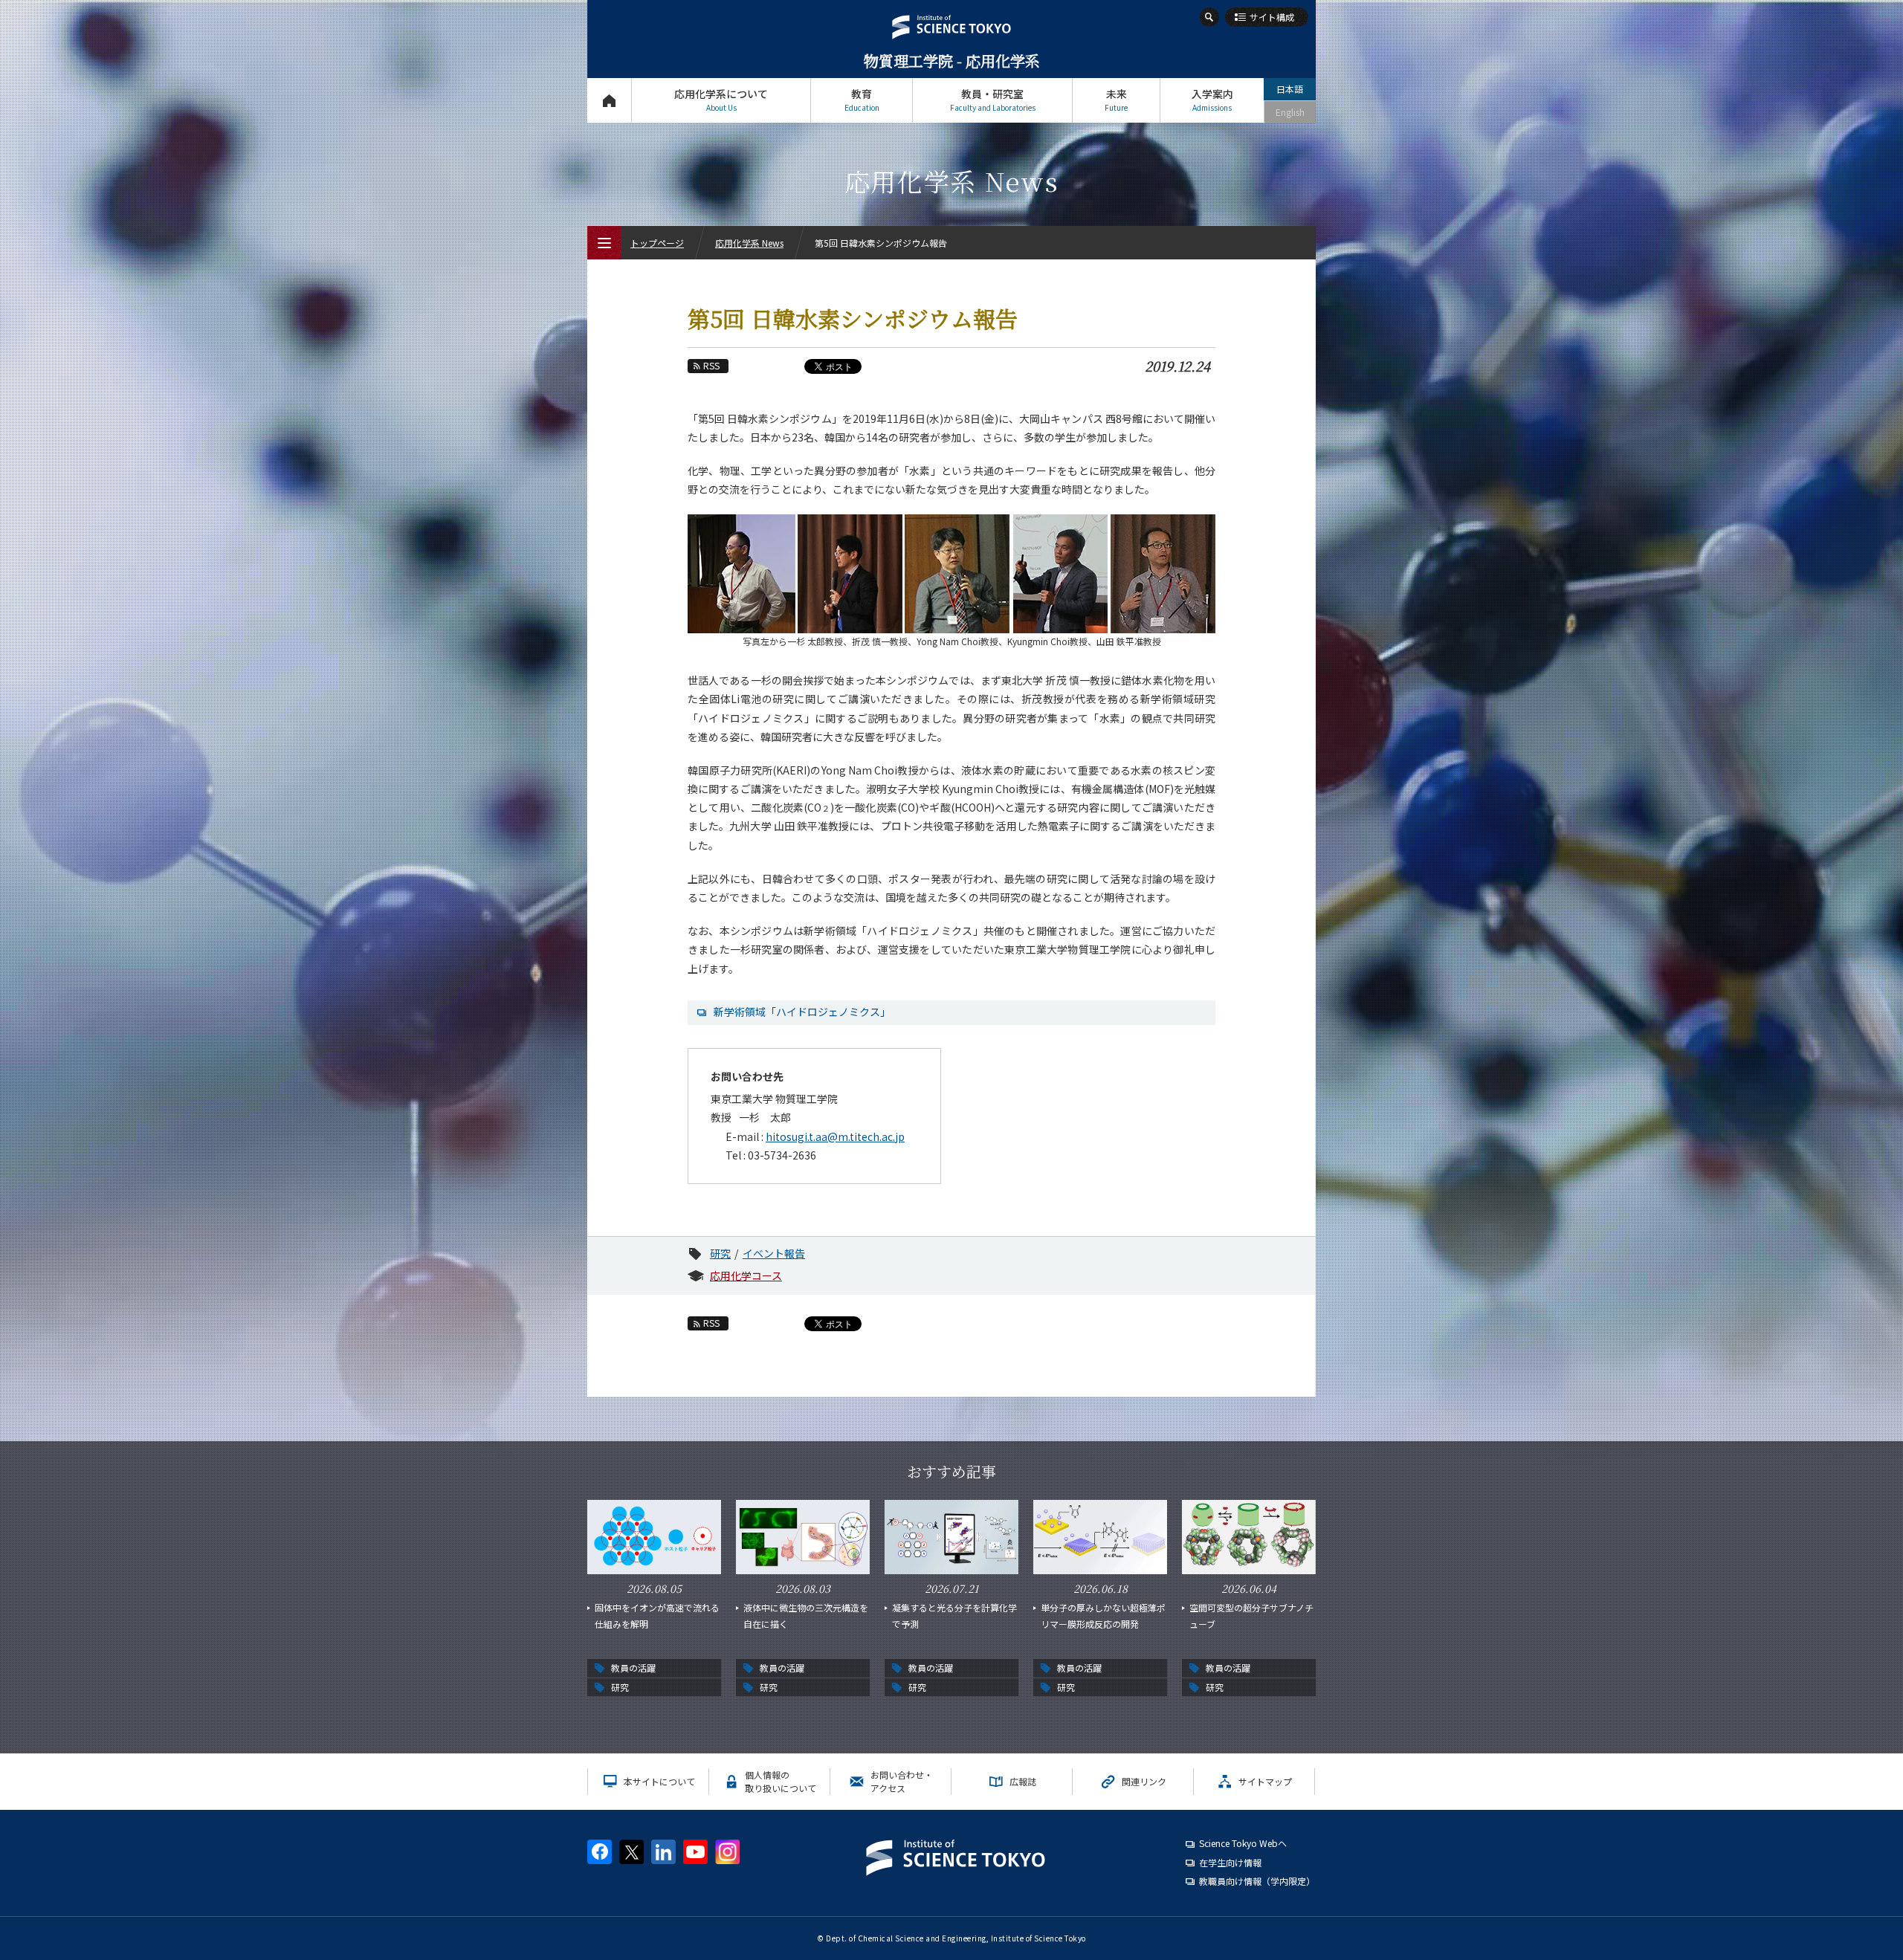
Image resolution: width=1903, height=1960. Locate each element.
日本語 (1290, 89)
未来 (1116, 100)
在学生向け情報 (1230, 1862)
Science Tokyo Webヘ (1243, 1843)
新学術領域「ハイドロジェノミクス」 (802, 1012)
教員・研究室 (993, 100)
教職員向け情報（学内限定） (1257, 1881)
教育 (862, 100)
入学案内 (1212, 100)
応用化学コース (746, 1275)
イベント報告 (774, 1253)
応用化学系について (721, 100)
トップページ (609, 100)
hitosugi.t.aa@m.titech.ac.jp (835, 1136)
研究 (720, 1253)
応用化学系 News (749, 243)
